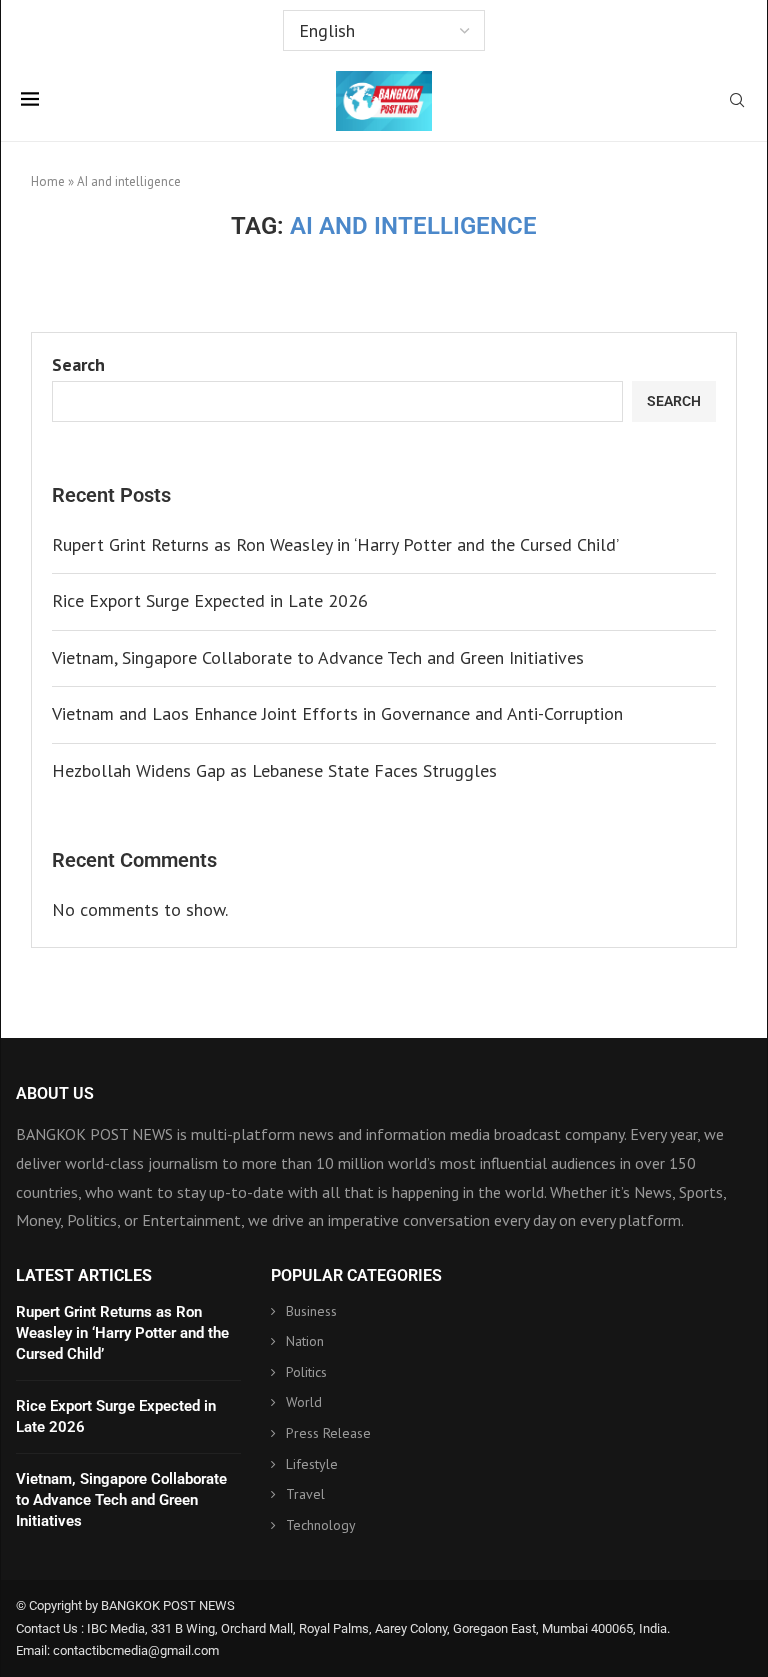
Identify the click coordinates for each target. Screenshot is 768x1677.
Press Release (328, 1433)
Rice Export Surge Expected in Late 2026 (210, 600)
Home (48, 181)
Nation (305, 1341)
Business (311, 1311)
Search (78, 364)
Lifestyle (312, 1464)
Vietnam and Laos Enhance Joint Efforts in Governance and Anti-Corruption (337, 713)
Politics (306, 1372)
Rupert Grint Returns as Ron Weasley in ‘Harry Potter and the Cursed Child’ (335, 544)
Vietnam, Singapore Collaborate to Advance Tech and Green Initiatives (318, 657)
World (304, 1402)
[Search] (737, 102)
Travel (305, 1494)
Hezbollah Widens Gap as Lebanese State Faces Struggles (274, 770)
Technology (321, 1525)
